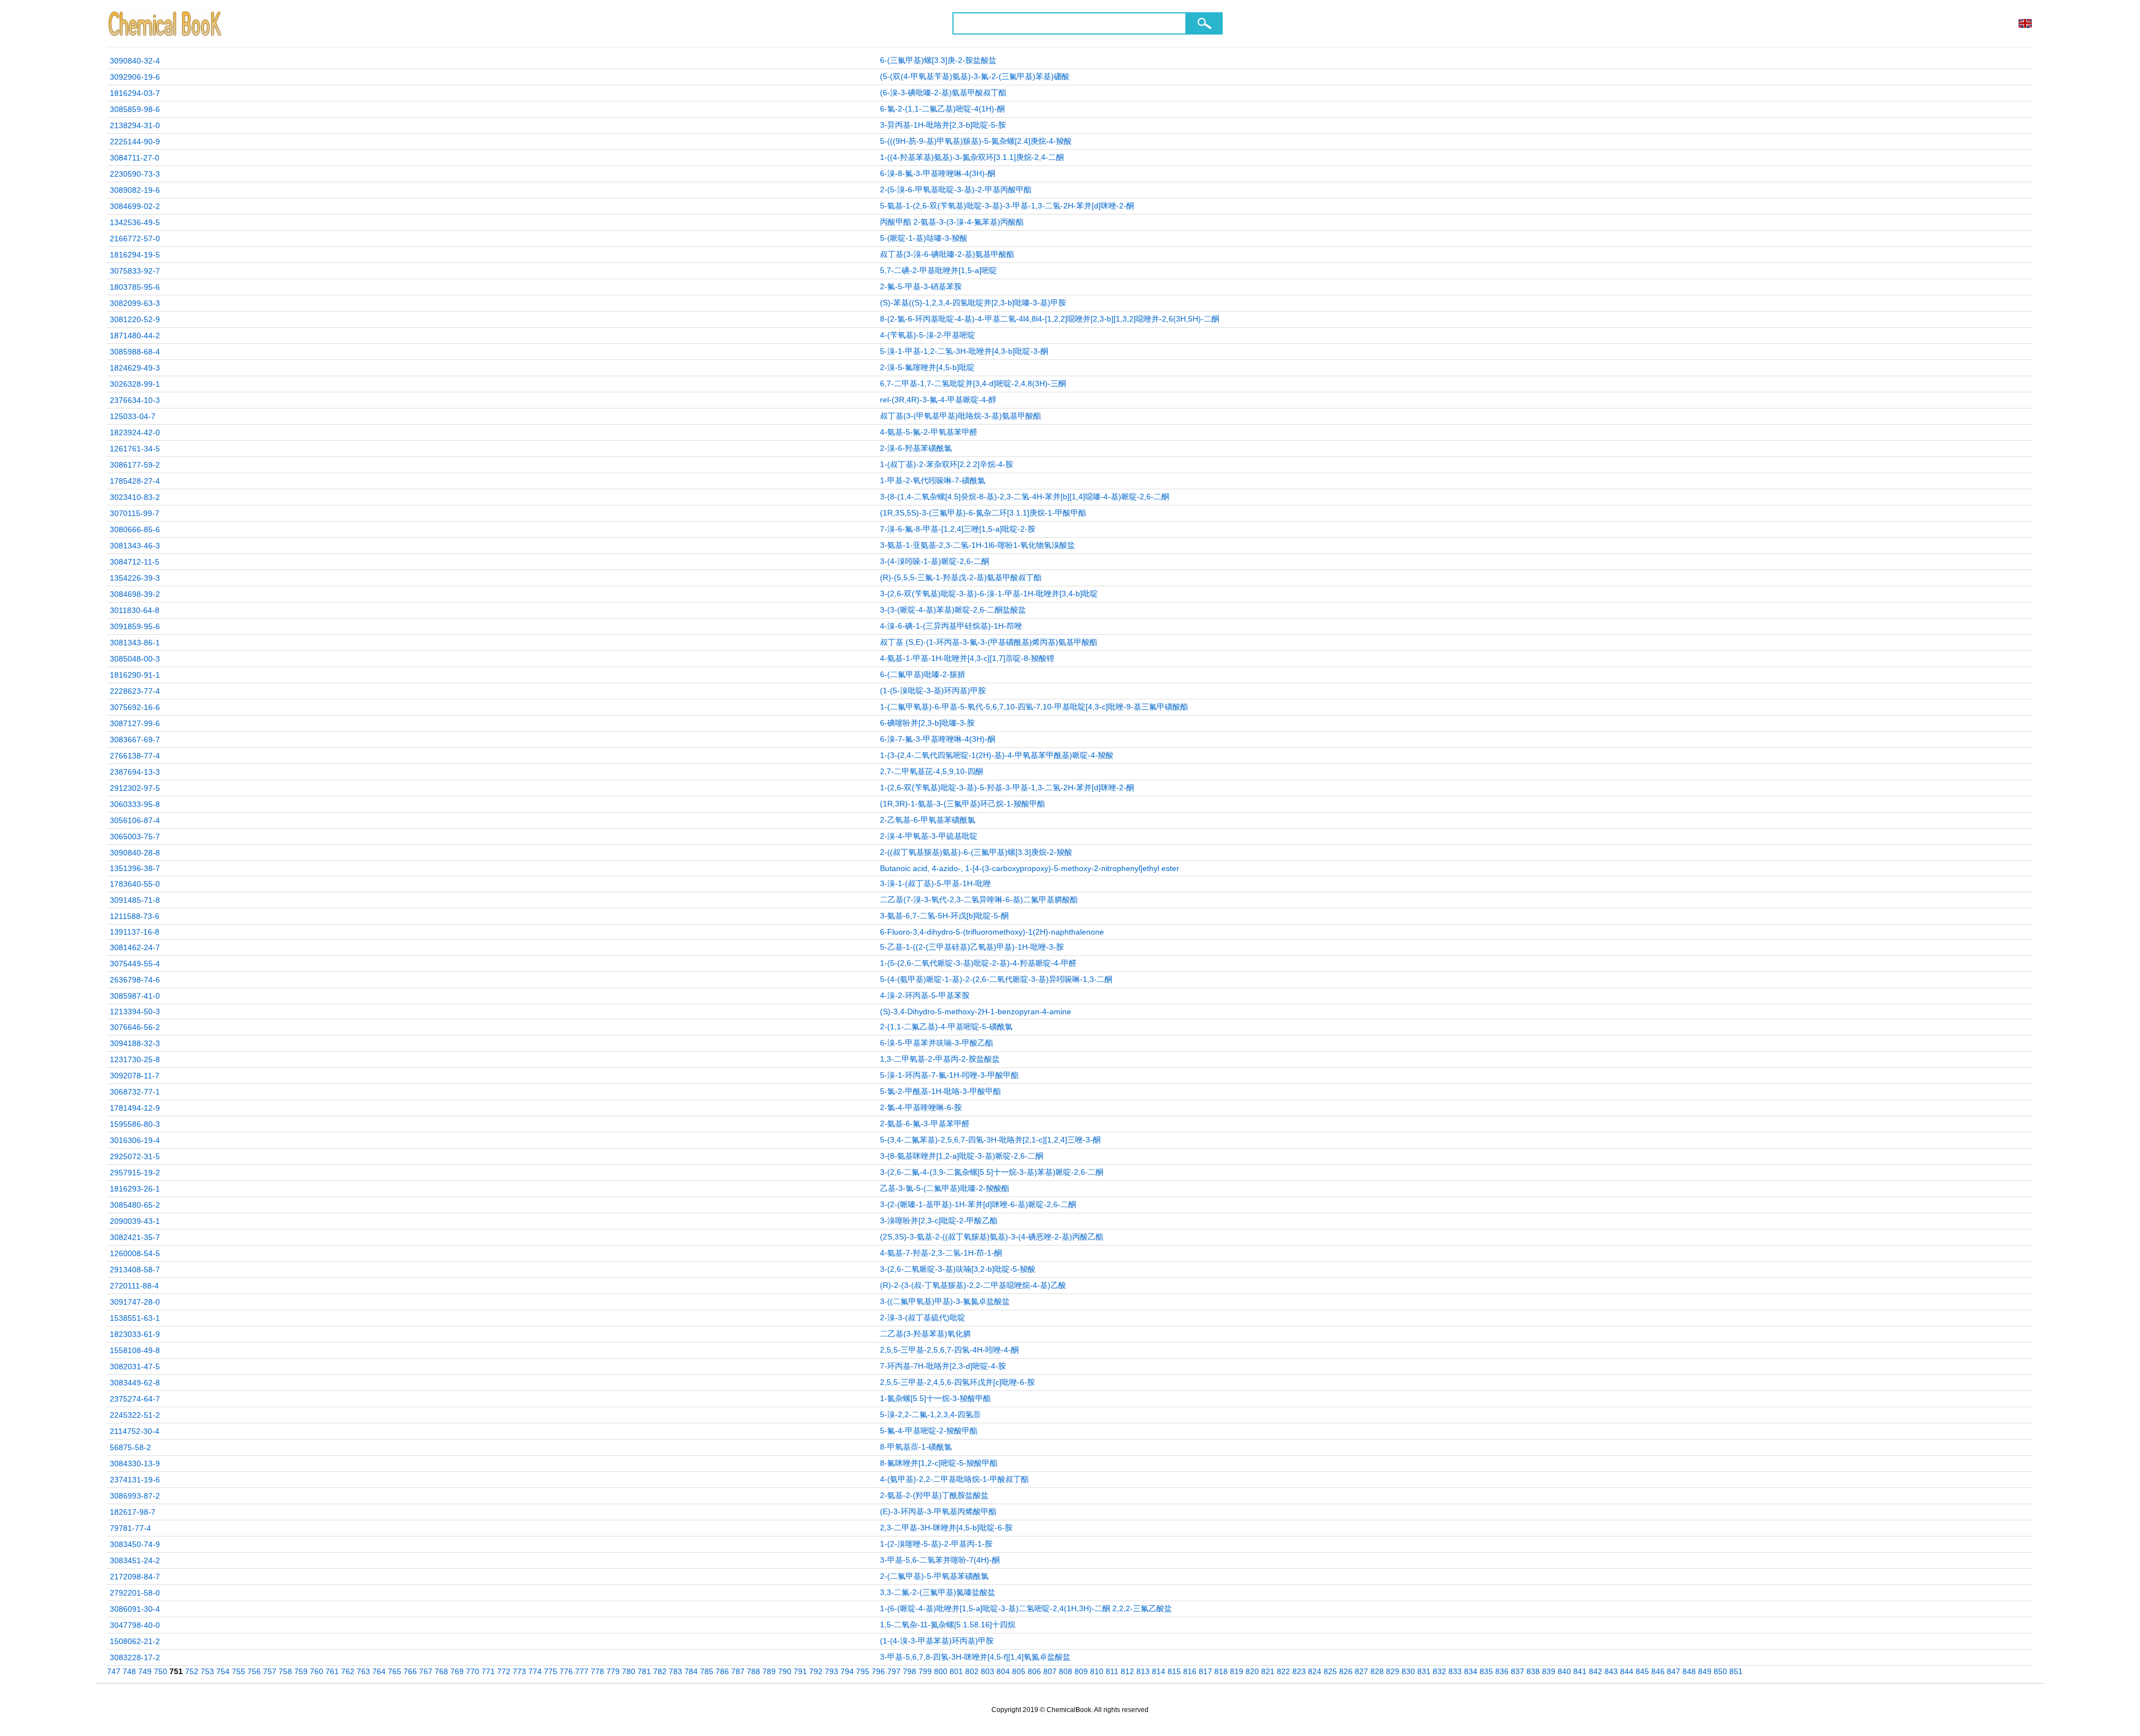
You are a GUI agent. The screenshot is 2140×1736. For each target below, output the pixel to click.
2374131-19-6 (135, 1480)
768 (441, 1671)
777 (582, 1671)
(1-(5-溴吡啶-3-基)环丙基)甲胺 (933, 690)
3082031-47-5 (135, 1367)
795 (863, 1671)
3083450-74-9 (135, 1544)
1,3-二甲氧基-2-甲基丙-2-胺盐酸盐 (940, 1059)
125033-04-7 (133, 416)
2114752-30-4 (135, 1431)
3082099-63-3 (135, 303)
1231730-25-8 (135, 1059)
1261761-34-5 (135, 449)
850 (1720, 1671)
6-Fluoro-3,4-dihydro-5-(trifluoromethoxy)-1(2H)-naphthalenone (992, 932)
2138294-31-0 (135, 125)
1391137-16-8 (135, 932)
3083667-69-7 (135, 740)
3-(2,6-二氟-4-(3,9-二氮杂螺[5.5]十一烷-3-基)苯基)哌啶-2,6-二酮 (992, 1172)
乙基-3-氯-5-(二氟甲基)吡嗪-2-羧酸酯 (945, 1188)
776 (566, 1671)
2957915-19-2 (135, 1173)
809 (1081, 1671)
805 (1019, 1671)
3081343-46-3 (135, 546)
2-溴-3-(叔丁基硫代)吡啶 (923, 1317)
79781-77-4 (130, 1528)
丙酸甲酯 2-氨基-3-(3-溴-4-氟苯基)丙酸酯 (952, 222)
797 (894, 1671)
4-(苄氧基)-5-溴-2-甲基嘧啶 (928, 335)
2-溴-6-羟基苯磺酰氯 (916, 448)
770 (473, 1671)
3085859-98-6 (135, 109)
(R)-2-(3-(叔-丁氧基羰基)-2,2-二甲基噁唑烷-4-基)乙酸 (973, 1285)
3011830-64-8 (135, 610)
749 (145, 1671)
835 (1486, 1671)
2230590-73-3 (135, 174)
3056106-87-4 (135, 820)
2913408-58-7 (135, 1270)
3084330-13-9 (135, 1463)
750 (160, 1671)
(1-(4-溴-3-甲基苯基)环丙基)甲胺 (937, 1641)
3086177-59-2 (135, 465)
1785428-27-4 (135, 481)
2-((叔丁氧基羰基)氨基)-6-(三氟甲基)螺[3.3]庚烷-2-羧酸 (976, 852)
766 (410, 1671)
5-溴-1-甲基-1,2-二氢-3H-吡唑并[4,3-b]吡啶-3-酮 (964, 351)
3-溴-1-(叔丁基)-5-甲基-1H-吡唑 (935, 883)
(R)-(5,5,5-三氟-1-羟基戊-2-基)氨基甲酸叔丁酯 (961, 577)
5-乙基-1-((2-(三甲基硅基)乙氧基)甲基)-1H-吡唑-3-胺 (972, 947)
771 (488, 1671)
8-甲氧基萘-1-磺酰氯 (916, 1447)
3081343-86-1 (135, 643)
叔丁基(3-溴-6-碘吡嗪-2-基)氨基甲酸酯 (947, 254)
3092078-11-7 (135, 1076)
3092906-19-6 (135, 77)
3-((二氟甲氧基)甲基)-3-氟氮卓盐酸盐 (945, 1301)
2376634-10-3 (135, 400)
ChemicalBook (166, 23)
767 (426, 1671)
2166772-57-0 (135, 239)
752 (192, 1671)
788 (753, 1671)
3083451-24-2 (135, 1560)
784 (691, 1671)
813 (1143, 1671)
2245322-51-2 (135, 1415)
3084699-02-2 (135, 206)
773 (519, 1671)
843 (1611, 1671)
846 (1658, 1671)
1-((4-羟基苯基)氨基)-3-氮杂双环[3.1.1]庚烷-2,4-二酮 (972, 157)
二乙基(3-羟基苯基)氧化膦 (925, 1334)
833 (1455, 1671)
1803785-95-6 (135, 287)
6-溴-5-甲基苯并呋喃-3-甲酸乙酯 (937, 1043)
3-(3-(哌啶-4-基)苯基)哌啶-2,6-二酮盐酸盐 (953, 610)
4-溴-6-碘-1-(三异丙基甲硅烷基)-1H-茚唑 (951, 626)
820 (1252, 1671)
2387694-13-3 (135, 772)
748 (129, 1671)
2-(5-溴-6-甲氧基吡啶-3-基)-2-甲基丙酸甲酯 (956, 189)
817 (1205, 1671)
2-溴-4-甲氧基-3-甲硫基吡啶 (929, 836)
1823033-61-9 (135, 1334)
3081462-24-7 (135, 947)
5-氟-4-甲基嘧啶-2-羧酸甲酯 (929, 1431)
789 (769, 1671)
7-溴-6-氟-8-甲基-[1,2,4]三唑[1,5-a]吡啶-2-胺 (958, 529)
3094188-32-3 (135, 1043)
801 (956, 1671)
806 (1034, 1671)
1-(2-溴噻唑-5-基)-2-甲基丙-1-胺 (936, 1544)
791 (800, 1671)
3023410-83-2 (135, 497)
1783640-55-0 (135, 884)
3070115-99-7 (135, 513)
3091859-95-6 (135, 626)
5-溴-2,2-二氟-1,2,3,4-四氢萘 (930, 1414)
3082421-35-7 (135, 1237)
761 (332, 1671)
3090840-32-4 (135, 61)
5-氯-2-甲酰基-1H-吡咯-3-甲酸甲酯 (940, 1091)
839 (1549, 1671)
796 (878, 1671)
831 (1424, 1671)
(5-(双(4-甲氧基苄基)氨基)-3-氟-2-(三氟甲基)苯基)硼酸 (975, 76)
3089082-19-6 (135, 190)
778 (597, 1671)
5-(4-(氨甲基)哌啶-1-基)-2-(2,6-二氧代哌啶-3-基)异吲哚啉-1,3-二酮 (996, 979)
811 (1112, 1671)
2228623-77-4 (135, 691)
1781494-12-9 (135, 1108)
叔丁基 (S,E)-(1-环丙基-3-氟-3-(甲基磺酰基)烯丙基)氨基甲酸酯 (989, 642)
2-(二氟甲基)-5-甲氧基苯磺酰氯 (934, 1576)
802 (972, 1671)
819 (1237, 1671)
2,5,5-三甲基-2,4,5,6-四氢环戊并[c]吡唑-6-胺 (957, 1382)
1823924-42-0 (135, 432)
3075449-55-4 (135, 964)
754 (223, 1671)
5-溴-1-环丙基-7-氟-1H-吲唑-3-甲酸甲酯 (949, 1075)
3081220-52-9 (135, 319)
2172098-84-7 (135, 1577)
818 (1221, 1671)
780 (629, 1671)
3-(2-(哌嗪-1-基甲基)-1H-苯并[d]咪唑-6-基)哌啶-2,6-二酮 (978, 1204)
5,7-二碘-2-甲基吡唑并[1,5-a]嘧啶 (938, 270)
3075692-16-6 (135, 707)
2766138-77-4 (135, 756)
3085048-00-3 (135, 659)
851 (1736, 1671)
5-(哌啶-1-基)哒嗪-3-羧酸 (924, 238)
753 (207, 1671)
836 (1502, 1671)
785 (707, 1671)
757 (270, 1671)
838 (1533, 1671)
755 (239, 1671)
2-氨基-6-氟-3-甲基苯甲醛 (925, 1124)
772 (504, 1671)
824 (1315, 1671)
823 (1299, 1671)
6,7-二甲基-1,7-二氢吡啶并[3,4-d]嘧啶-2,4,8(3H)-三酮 (973, 383)
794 (847, 1671)
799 (925, 1671)
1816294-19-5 (135, 255)
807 (1050, 1671)
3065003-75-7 (135, 837)
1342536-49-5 (135, 222)
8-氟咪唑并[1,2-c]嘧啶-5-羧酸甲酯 (939, 1463)
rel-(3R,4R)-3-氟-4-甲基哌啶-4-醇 (938, 400)
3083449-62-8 (135, 1383)
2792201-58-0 (135, 1593)
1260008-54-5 (135, 1253)
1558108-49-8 (135, 1350)
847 (1674, 1671)
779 (613, 1671)
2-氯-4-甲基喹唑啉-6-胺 (921, 1107)
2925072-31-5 (135, 1156)
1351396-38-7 (135, 868)
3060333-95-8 (135, 804)
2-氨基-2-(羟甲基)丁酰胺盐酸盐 (934, 1495)
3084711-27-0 (135, 158)
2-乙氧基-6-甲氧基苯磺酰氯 (928, 820)
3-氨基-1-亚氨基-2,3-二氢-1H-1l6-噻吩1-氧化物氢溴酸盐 (977, 545)
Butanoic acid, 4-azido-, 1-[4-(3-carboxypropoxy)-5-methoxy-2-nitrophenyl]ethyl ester (1030, 868)
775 (551, 1671)
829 (1393, 1671)
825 (1330, 1671)
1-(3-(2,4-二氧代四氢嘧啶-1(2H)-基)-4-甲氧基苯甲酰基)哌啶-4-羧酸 (997, 755)
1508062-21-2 (135, 1641)
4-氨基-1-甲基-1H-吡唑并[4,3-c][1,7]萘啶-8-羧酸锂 (967, 658)
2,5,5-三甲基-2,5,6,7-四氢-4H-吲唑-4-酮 (949, 1350)
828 (1377, 1671)
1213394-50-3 (135, 1012)
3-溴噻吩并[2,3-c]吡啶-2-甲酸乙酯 (939, 1220)
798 (909, 1671)
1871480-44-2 (135, 335)
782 (660, 1671)
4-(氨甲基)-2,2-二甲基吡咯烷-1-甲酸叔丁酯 (954, 1479)
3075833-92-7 (135, 271)
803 (988, 1671)
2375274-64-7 (135, 1399)
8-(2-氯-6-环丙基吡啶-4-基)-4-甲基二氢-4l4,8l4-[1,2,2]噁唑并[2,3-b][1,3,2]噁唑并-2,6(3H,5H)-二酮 (1050, 319)
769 (457, 1671)
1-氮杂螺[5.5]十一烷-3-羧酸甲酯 (935, 1398)
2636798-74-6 (135, 980)
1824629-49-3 (135, 368)
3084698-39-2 (135, 594)
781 (644, 1671)
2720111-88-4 (134, 1286)
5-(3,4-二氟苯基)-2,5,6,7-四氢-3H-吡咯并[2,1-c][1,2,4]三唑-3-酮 (990, 1140)
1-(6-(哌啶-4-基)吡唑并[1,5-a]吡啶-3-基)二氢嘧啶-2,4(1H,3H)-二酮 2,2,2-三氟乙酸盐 (1026, 1608)
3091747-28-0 (135, 1302)
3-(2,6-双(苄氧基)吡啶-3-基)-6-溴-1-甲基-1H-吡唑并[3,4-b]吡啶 (989, 594)
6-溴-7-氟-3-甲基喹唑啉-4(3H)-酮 (938, 739)
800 (941, 1671)
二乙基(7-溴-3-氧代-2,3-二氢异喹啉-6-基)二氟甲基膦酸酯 (979, 899)
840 (1564, 1671)
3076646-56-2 (135, 1027)
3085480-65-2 (135, 1205)
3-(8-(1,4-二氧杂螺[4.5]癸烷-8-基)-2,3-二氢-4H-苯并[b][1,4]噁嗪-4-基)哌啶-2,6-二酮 (1025, 497)
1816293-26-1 (135, 1189)
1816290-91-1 (135, 675)
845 (1642, 1671)
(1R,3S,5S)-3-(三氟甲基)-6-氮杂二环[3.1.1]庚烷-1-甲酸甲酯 (983, 513)
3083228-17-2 (135, 1657)
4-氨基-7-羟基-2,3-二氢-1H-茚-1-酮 (941, 1253)
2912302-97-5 (135, 788)
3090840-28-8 (135, 853)
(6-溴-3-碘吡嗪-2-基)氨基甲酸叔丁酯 (943, 93)
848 (1689, 1671)
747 (114, 1671)
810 (1097, 1671)
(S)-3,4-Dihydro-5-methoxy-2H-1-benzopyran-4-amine (976, 1012)
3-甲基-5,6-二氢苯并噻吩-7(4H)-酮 (940, 1560)
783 (675, 1671)
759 (301, 1671)
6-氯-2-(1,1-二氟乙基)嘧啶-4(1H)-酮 (942, 109)
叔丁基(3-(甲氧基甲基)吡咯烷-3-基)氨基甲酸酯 (960, 416)
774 (535, 1671)
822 (1283, 1671)
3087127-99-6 (135, 723)
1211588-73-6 (135, 916)
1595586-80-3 (135, 1124)
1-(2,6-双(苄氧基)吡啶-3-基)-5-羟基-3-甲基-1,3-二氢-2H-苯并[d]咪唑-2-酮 (1007, 787)
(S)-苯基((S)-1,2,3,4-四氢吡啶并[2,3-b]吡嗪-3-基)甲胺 (973, 303)
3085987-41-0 (135, 996)
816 (1190, 1671)
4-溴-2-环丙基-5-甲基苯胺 (925, 995)
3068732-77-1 (135, 1092)
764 (379, 1671)
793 (831, 1671)
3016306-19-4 (135, 1140)
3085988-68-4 (135, 352)
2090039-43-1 (135, 1221)
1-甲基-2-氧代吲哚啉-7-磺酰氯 (933, 480)
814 (1159, 1671)
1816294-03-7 (135, 93)
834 (1471, 1671)
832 (1439, 1671)
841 (1580, 1671)
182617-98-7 (133, 1512)
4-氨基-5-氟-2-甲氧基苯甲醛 (929, 432)
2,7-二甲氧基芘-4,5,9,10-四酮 (932, 771)
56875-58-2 (130, 1447)
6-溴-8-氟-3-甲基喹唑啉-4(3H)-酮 (938, 173)
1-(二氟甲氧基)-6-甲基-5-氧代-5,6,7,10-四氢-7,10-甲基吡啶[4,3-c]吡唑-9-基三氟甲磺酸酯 (1034, 707)
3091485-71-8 (135, 900)
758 (285, 1671)
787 (738, 1671)
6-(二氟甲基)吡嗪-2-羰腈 (923, 674)
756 (254, 1671)
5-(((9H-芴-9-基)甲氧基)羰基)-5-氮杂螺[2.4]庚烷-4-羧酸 (976, 141)
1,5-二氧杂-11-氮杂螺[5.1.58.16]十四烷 (948, 1625)
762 (348, 1671)
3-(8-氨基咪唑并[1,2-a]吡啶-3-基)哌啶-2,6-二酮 (962, 1156)
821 (1268, 1671)
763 (363, 1671)
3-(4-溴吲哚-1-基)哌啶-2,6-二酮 (935, 561)
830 (1408, 1671)
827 (1361, 1671)
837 (1518, 1671)
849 (1705, 1671)
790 (785, 1671)
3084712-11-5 (135, 562)
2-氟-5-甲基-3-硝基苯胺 (921, 286)
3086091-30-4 (135, 1609)
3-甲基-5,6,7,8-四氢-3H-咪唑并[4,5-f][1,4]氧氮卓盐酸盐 (975, 1657)
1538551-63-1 (135, 1318)
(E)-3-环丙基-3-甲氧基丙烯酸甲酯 (938, 1511)
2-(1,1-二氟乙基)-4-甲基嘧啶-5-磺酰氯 (946, 1027)
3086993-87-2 (135, 1496)
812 (1127, 1671)
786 (722, 1671)
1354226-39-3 (135, 578)
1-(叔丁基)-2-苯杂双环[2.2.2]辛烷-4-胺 (947, 464)
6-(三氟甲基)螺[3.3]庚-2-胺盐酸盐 (938, 60)
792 (816, 1671)
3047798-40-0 (135, 1625)
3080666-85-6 (135, 529)
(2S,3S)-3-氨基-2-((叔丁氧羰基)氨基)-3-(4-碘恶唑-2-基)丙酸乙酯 (992, 1237)
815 (1174, 1671)
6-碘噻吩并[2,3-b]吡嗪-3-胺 (927, 723)
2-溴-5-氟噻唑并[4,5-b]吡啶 (927, 367)
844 (1627, 1671)
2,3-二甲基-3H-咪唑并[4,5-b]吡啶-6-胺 (946, 1528)
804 (1003, 1671)
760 (317, 1671)
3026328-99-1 (135, 384)
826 (1346, 1671)
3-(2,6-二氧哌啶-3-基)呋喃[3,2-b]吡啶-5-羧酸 (958, 1269)
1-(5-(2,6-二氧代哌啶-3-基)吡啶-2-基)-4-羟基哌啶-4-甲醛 (978, 963)
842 (1596, 1671)
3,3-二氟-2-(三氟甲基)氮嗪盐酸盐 (938, 1592)
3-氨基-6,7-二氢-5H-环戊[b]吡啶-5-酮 (944, 916)
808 (1066, 1671)
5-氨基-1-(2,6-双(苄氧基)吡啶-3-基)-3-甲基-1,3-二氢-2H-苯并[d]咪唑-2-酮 (1007, 206)
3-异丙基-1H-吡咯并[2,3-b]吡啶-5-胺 (943, 125)
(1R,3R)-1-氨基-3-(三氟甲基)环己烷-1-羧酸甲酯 (962, 804)
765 (395, 1671)
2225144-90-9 (135, 142)
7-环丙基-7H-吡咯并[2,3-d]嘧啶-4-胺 (943, 1366)
